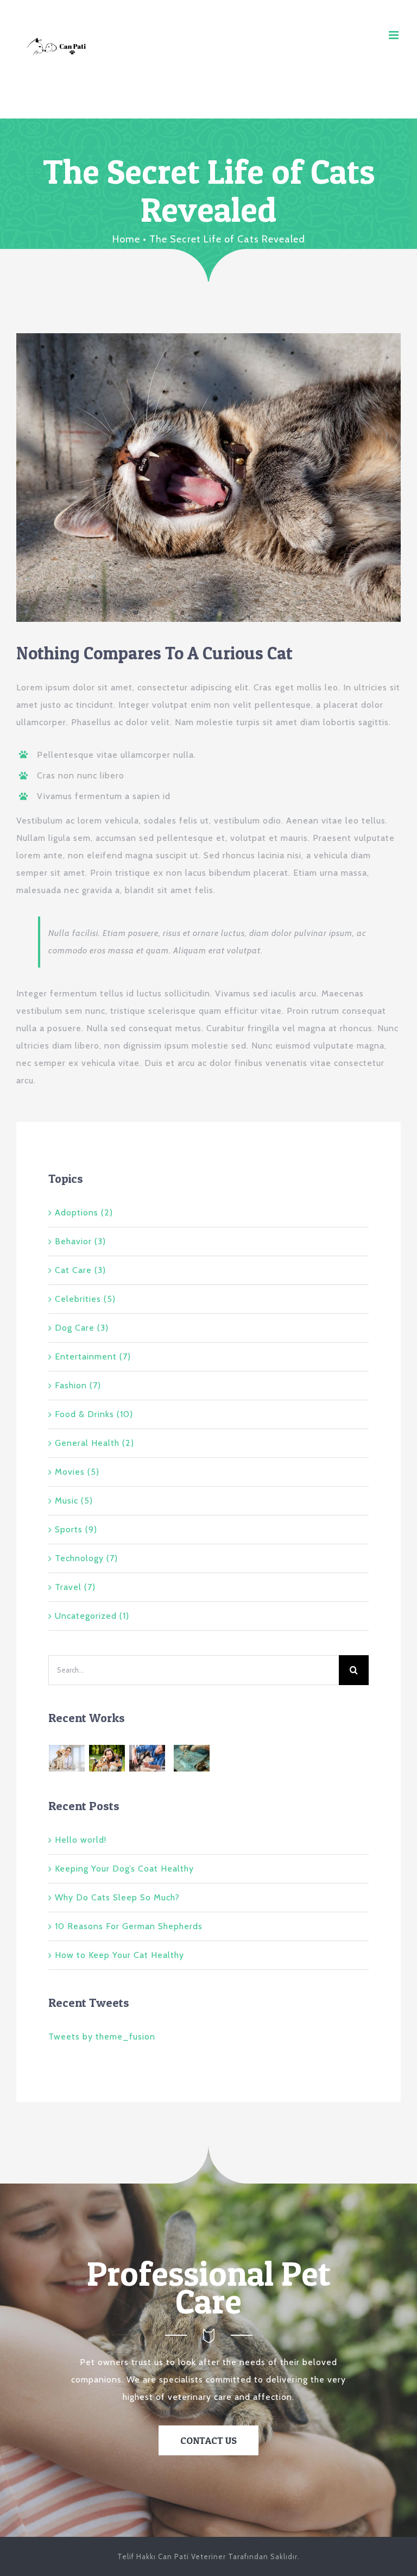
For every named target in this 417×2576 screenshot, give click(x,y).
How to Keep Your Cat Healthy (119, 1955)
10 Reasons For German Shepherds (129, 1926)
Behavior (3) (80, 1241)
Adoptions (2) (84, 1212)
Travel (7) (75, 1587)
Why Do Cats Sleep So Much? (117, 1897)
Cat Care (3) (80, 1270)
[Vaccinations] (147, 1758)
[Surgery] (192, 1758)
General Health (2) (94, 1443)
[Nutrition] (170, 1755)
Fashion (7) (78, 1385)
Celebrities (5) (85, 1299)
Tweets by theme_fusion (102, 2037)
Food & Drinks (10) (94, 1414)
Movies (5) (77, 1472)
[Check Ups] (214, 1755)
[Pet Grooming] (107, 1758)
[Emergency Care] (67, 1758)
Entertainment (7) (93, 1356)
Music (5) (74, 1501)
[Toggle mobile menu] (395, 35)
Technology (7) (86, 1558)
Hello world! (81, 1840)
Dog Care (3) (82, 1328)
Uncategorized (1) (92, 1616)
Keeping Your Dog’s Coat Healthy (124, 1869)
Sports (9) (76, 1529)
